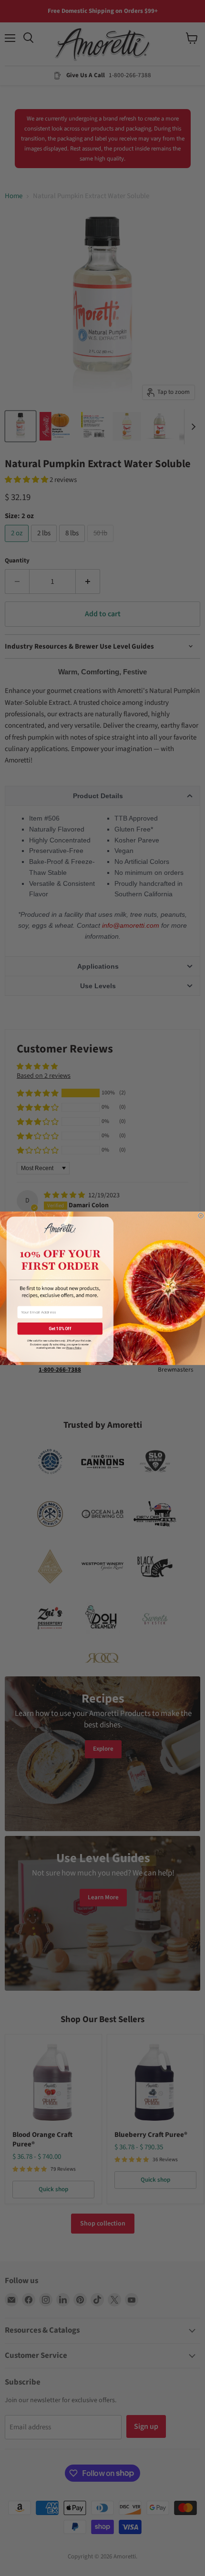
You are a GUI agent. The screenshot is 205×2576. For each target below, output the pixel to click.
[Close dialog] (201, 1216)
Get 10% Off (60, 1328)
